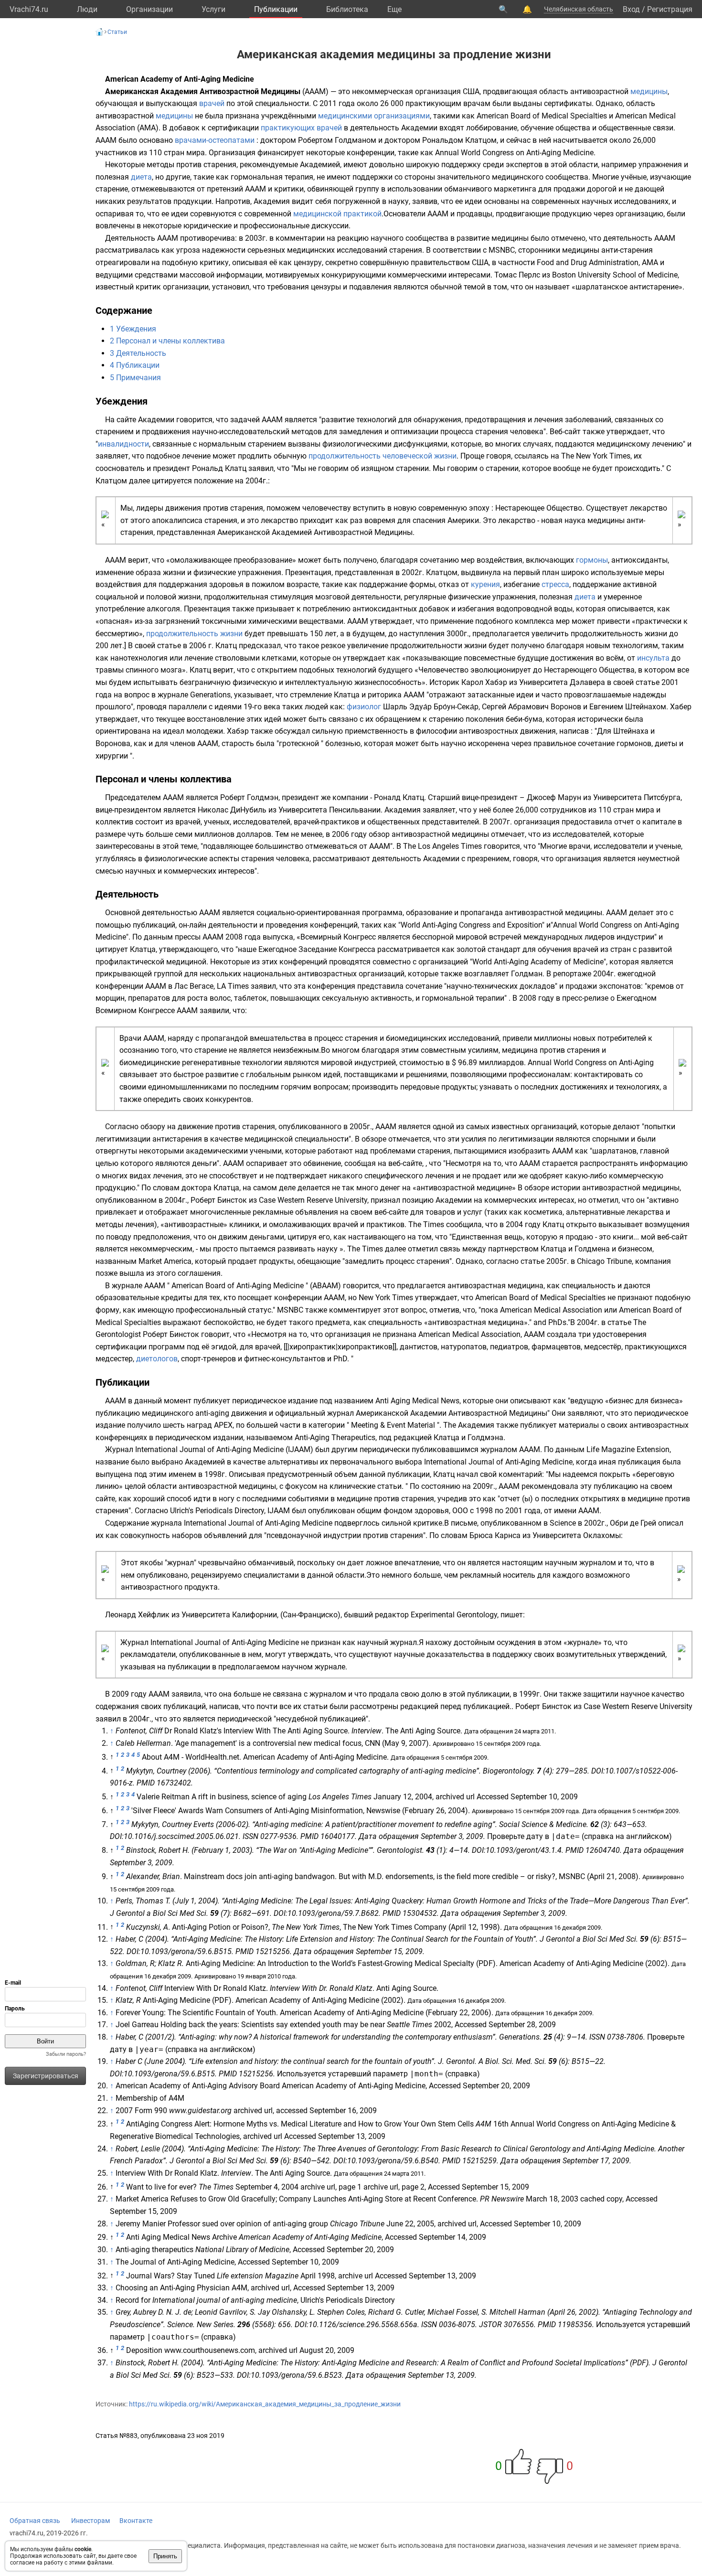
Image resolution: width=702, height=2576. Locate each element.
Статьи (117, 32)
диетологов (157, 1359)
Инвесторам (90, 2521)
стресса (555, 584)
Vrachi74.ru (29, 9)
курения (485, 584)
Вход (631, 9)
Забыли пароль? (66, 2054)
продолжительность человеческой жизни (383, 456)
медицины (649, 91)
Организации (149, 9)
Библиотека (347, 9)
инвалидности (123, 444)
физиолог (364, 707)
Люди (87, 9)
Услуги (213, 9)
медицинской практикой (337, 214)
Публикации (276, 9)
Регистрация (670, 9)
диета (141, 177)
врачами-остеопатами (215, 140)
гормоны (592, 560)
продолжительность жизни (194, 634)
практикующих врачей (301, 128)
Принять (165, 2556)
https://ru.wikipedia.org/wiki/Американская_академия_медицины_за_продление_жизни (265, 2404)
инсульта (653, 658)
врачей (212, 103)
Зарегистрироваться (46, 2076)
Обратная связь (35, 2521)
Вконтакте (136, 2521)
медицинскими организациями (374, 116)
